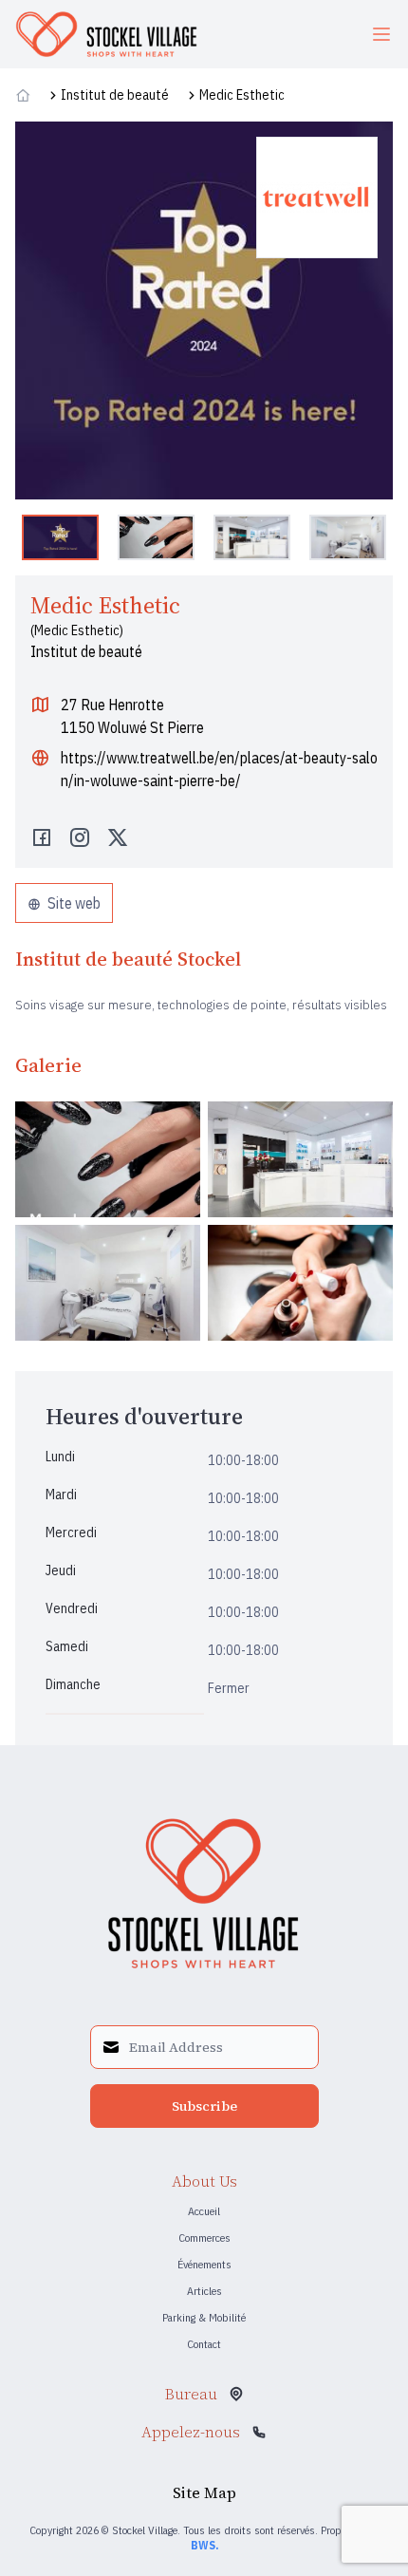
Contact (204, 2344)
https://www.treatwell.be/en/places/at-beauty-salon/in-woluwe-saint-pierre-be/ (219, 769)
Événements (204, 2264)
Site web (73, 903)
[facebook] (42, 839)
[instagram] (80, 839)
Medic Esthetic (242, 95)
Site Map (204, 2492)
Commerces (204, 2238)
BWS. (204, 2545)
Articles (204, 2291)
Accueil (204, 2211)
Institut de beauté (115, 95)
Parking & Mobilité (204, 2317)
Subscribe (204, 2106)
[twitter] (118, 839)
